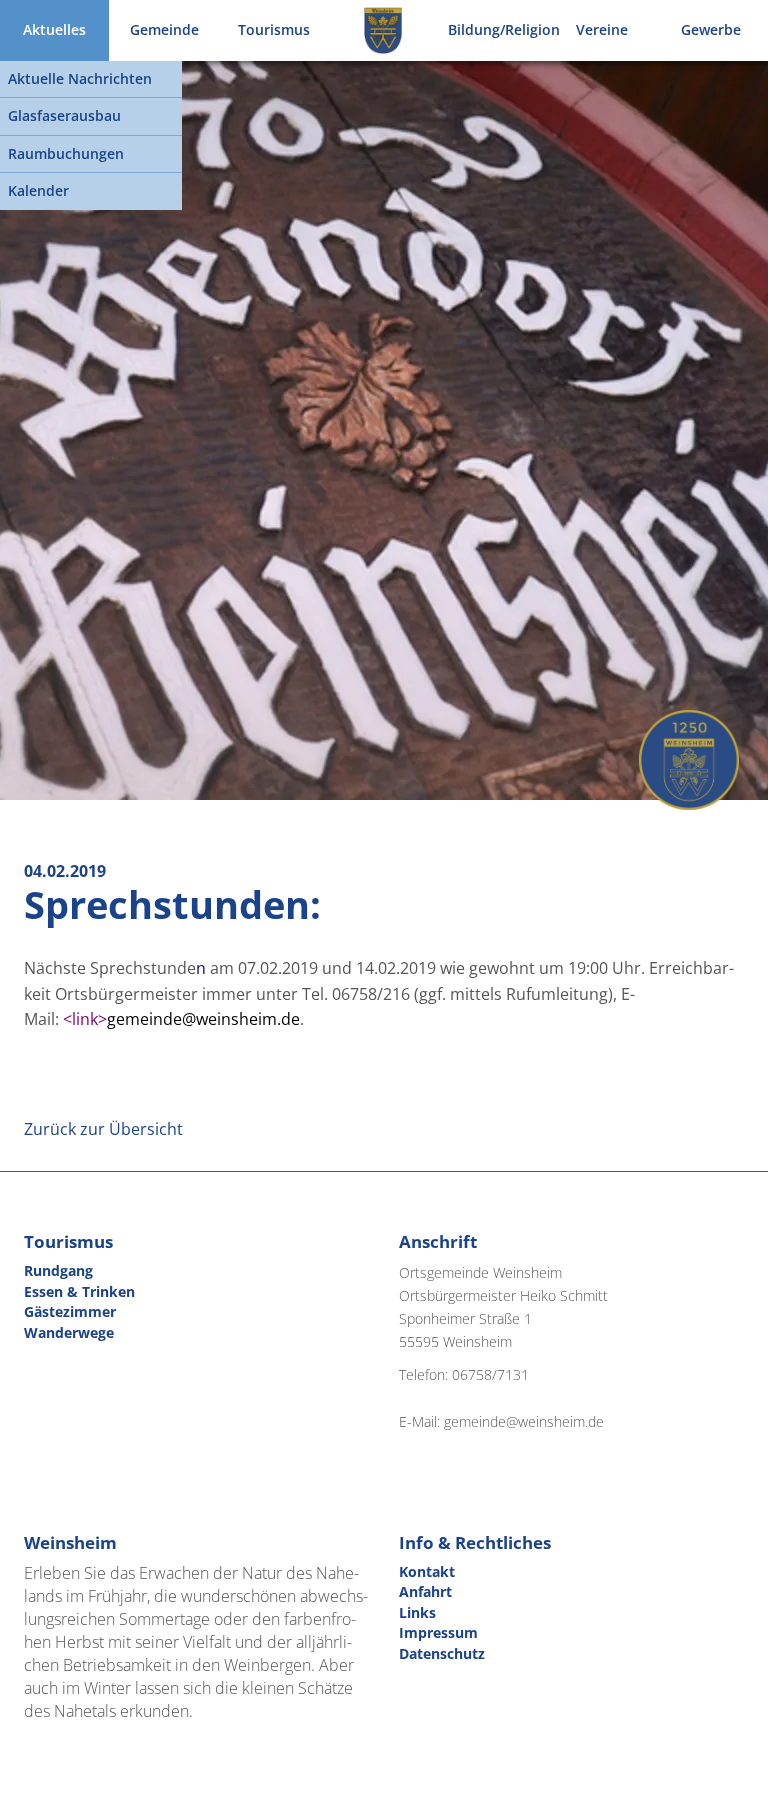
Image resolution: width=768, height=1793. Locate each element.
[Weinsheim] (382, 30)
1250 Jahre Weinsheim (689, 760)
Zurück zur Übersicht (103, 1129)
